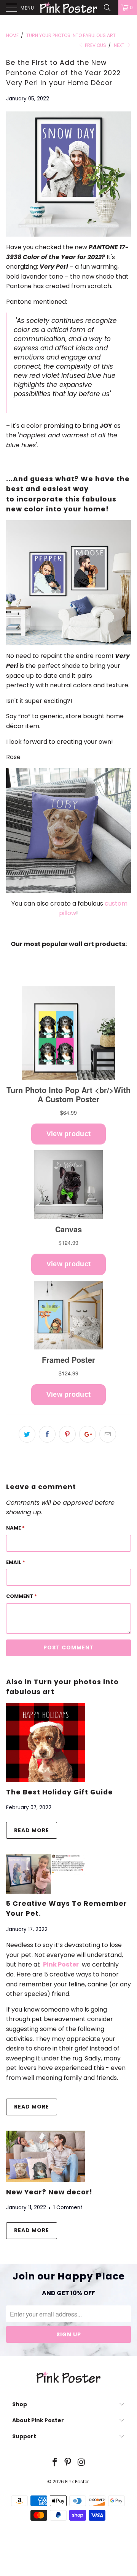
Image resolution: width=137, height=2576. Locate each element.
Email (16, 1562)
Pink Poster (77, 2482)
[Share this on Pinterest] (67, 1434)
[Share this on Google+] (88, 1434)
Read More (32, 1830)
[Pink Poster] (68, 8)
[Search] (110, 8)
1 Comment (68, 2208)
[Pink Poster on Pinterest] (68, 2463)
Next (120, 45)
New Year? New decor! (49, 2192)
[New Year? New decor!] (46, 2180)
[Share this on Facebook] (47, 1434)
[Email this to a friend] (108, 1434)
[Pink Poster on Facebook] (55, 2463)
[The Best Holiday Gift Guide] (46, 1780)
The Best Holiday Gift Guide (60, 1792)
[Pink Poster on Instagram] (81, 2463)
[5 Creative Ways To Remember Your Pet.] (46, 1892)
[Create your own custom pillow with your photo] (68, 830)
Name (15, 1528)
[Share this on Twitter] (27, 1434)
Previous (95, 45)
